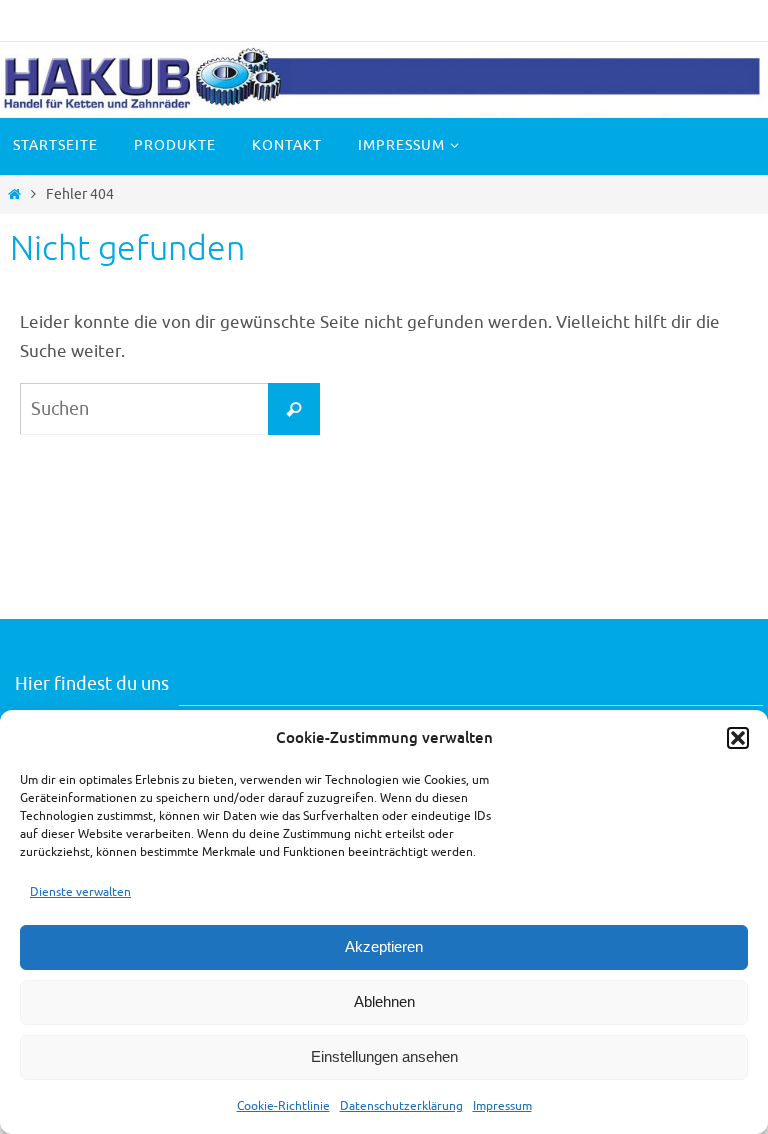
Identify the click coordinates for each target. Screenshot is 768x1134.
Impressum (502, 1106)
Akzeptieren (384, 946)
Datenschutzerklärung (401, 1106)
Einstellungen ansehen (384, 1056)
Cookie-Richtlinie (283, 1106)
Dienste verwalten (80, 892)
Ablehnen (384, 1001)
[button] (738, 738)
